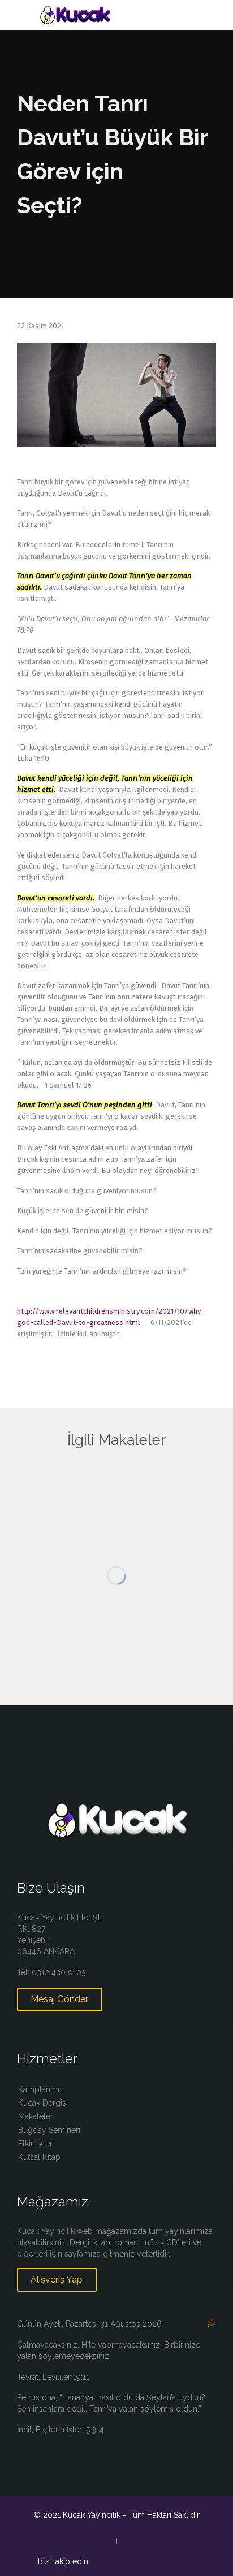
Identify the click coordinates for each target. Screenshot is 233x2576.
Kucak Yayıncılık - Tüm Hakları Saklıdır (131, 2515)
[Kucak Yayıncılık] (123, 15)
